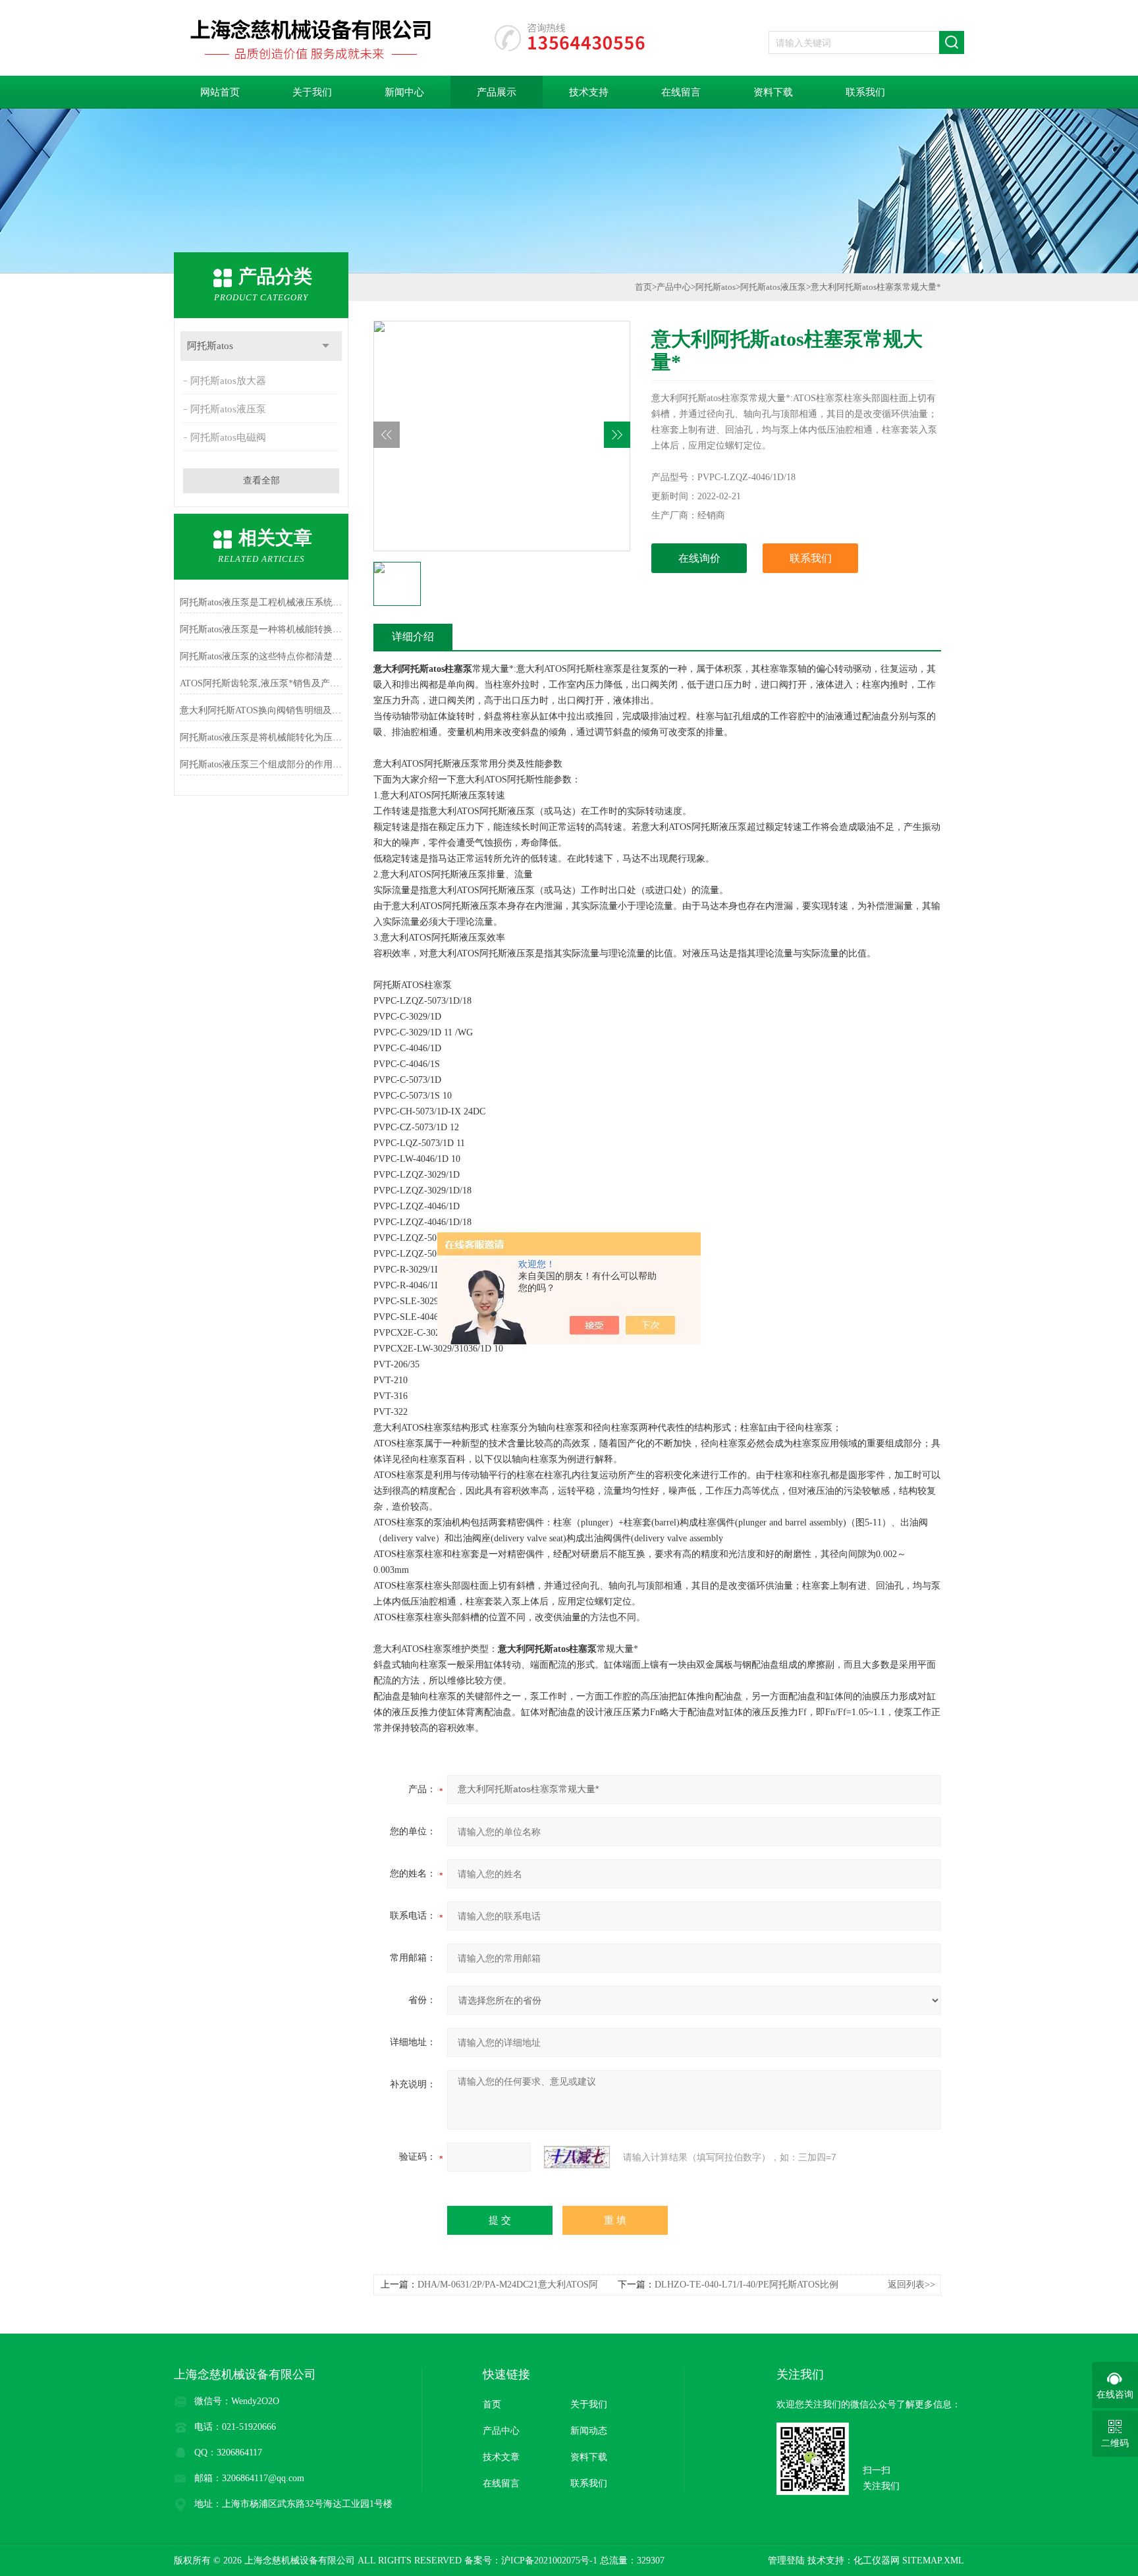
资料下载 (773, 92)
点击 (326, 346)
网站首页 (220, 92)
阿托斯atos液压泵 (228, 409)
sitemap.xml (933, 2561)
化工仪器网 (877, 2561)
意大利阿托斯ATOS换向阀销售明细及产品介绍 (261, 710)
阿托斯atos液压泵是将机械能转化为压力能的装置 (261, 737)
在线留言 (681, 92)
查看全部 (261, 480)
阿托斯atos (210, 346)
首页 (643, 287)
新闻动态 (589, 2431)
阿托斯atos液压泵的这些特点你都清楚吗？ (261, 656)
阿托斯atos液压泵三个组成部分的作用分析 (261, 764)
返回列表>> (911, 2285)
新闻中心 (404, 92)
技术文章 (501, 2457)
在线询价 (699, 558)
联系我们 (865, 92)
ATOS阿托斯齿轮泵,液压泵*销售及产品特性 (261, 683)
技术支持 (589, 92)
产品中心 (674, 287)
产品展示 (497, 92)
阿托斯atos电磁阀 (228, 437)
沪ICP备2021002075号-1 (549, 2561)
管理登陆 (786, 2561)
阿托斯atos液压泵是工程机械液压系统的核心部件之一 (261, 602)
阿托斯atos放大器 (228, 381)
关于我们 (312, 92)
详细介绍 (413, 637)
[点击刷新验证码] (577, 2157)
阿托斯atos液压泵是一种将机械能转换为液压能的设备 (261, 629)
